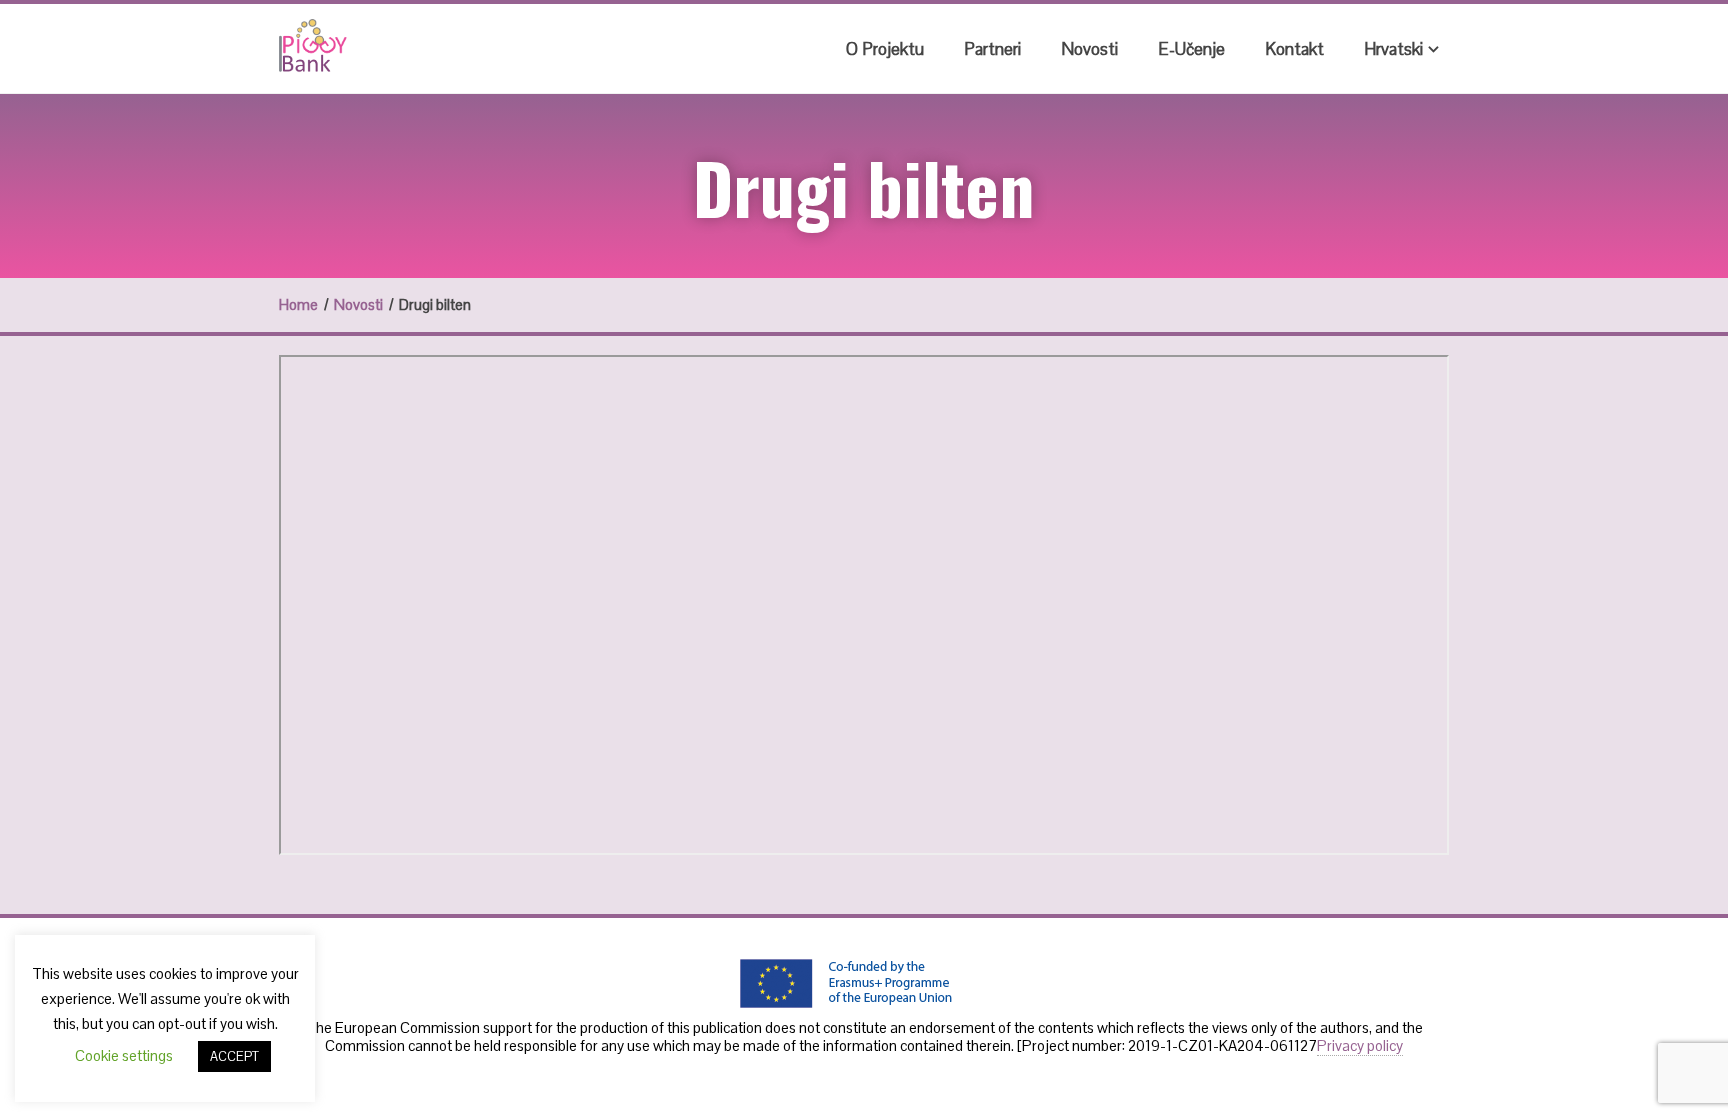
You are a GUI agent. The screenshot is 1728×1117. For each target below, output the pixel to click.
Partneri (992, 49)
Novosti (1089, 49)
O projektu (885, 49)
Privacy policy (1360, 1045)
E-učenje (1191, 49)
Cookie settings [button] (124, 1055)
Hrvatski (1393, 49)
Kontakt (1294, 49)
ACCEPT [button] (234, 1056)
